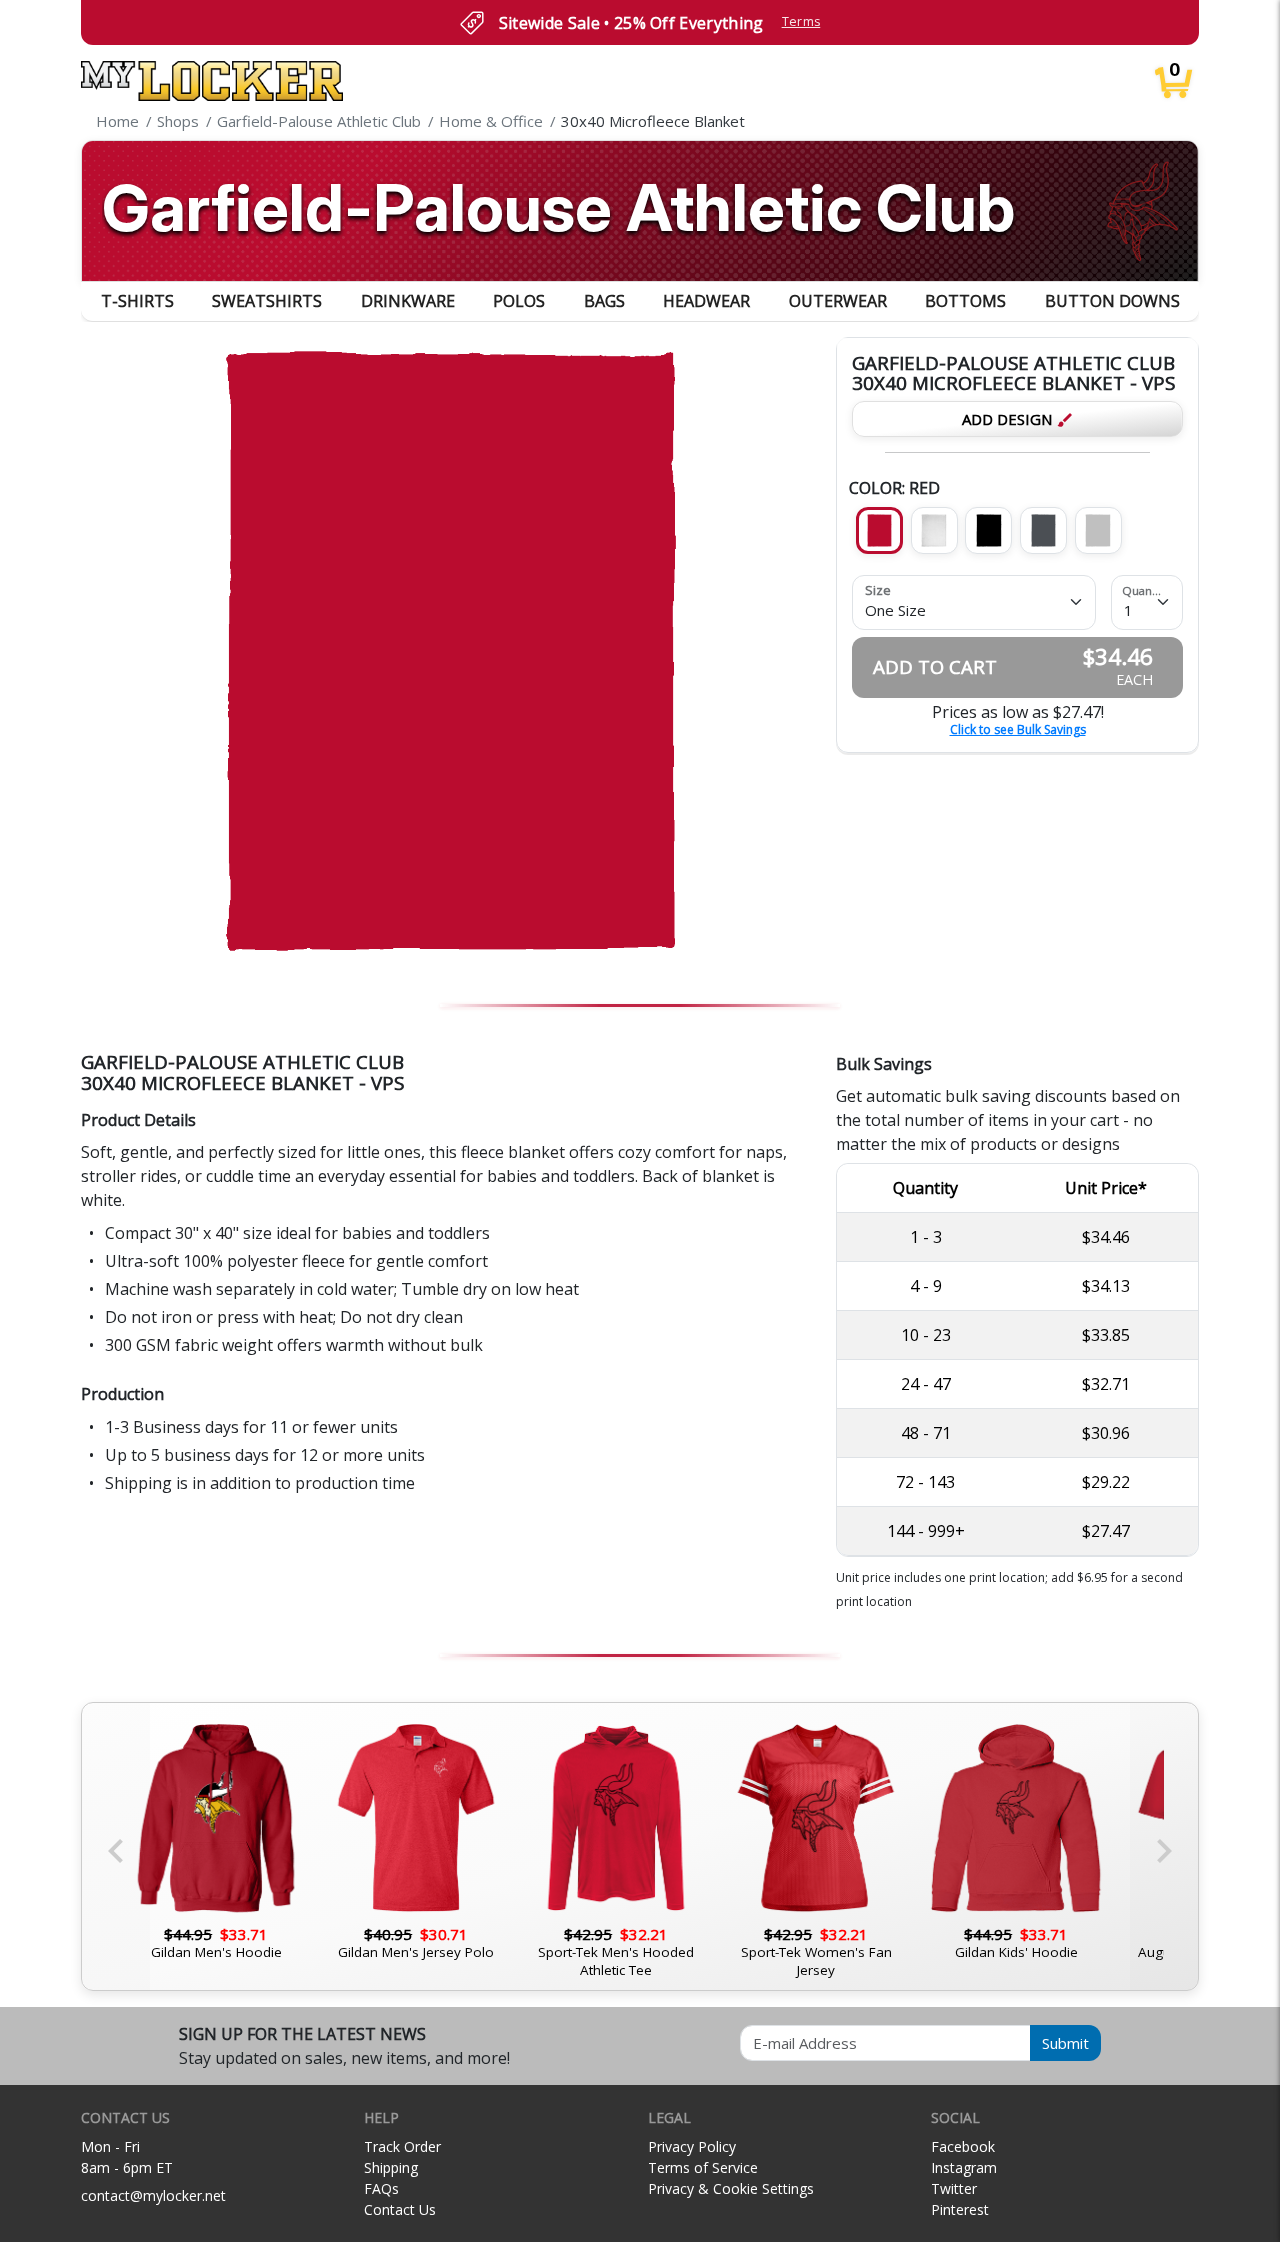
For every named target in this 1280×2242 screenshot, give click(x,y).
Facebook (963, 2146)
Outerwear (838, 301)
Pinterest (960, 2209)
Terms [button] (801, 21)
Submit (1065, 2043)
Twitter (954, 2188)
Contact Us (400, 2209)
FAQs (381, 2188)
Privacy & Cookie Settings (731, 2188)
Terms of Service (703, 2167)
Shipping (391, 2167)
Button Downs (1112, 301)
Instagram (964, 2167)
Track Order (402, 2146)
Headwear (706, 301)
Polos (519, 301)
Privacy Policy (692, 2146)
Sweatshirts (267, 301)
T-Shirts (137, 301)
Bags (604, 301)
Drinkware (408, 301)
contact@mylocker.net (153, 2195)
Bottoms (965, 301)
